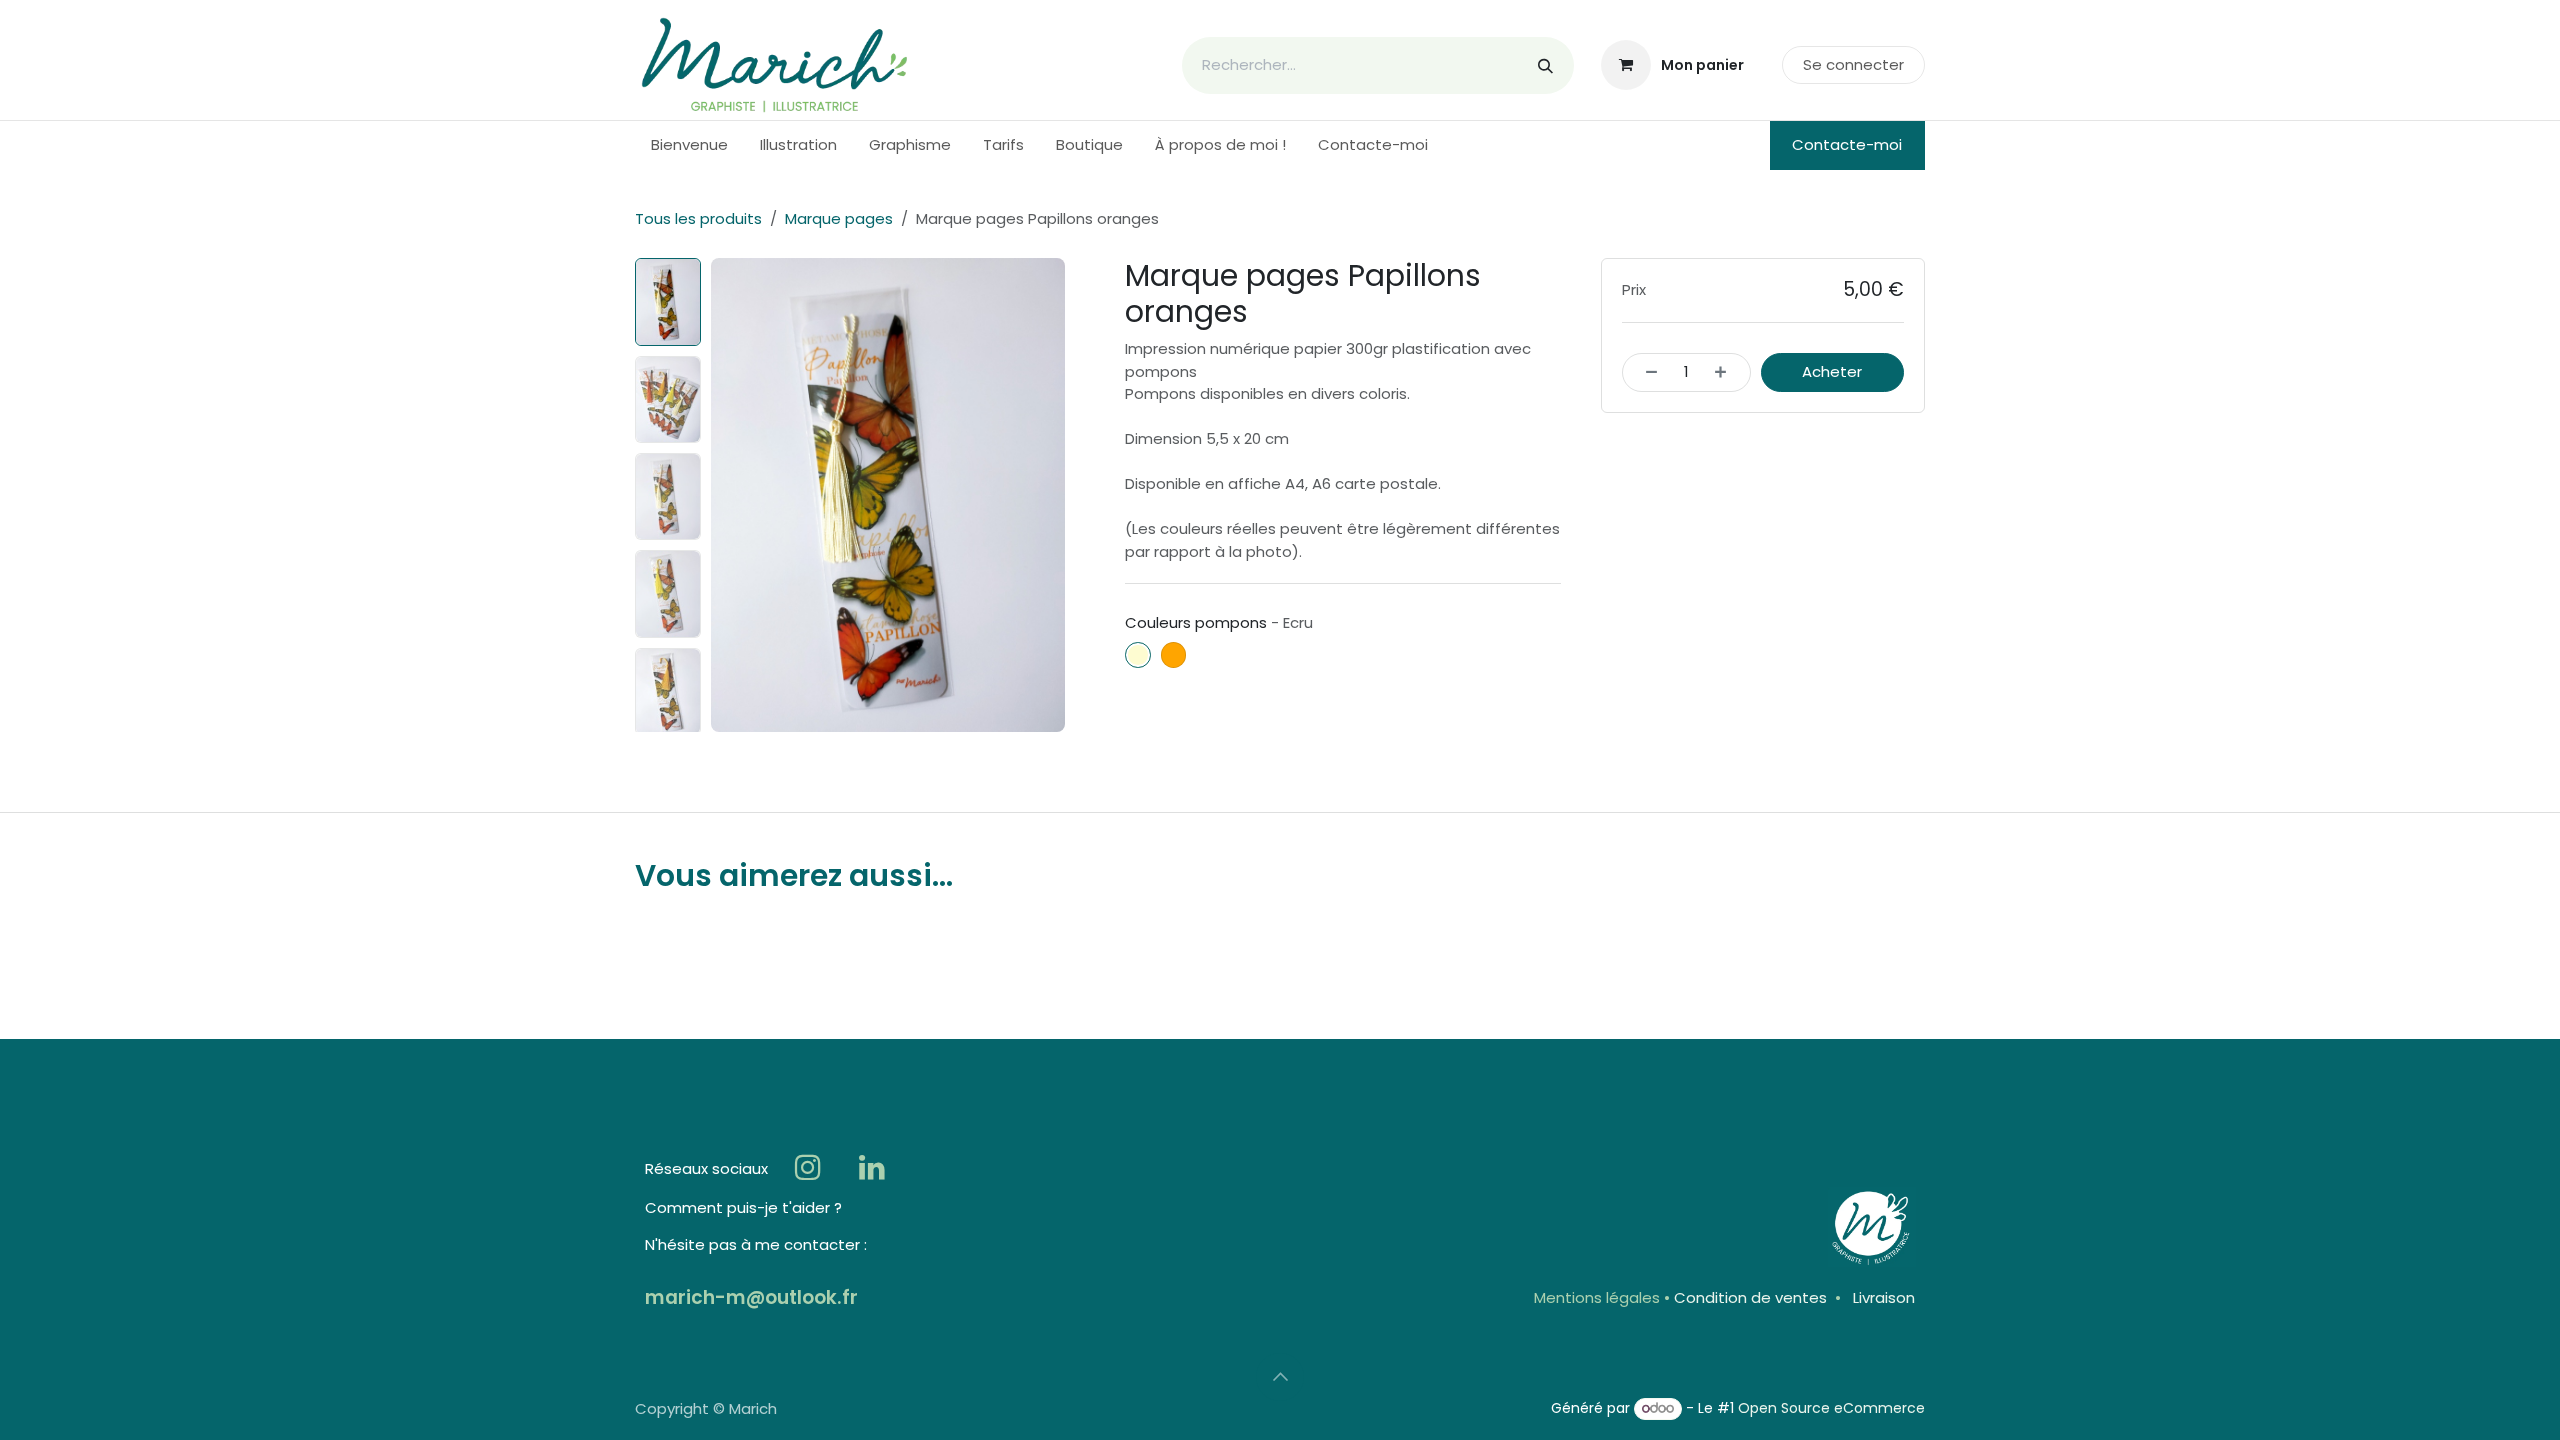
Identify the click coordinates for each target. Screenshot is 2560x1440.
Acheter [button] (1832, 371)
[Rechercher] (1545, 65)
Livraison (1884, 1297)
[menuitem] (689, 145)
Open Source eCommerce (1831, 1408)
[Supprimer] (1646, 372)
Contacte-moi (1847, 144)
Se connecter (1853, 64)
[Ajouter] (1726, 372)
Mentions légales (1597, 1297)
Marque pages (839, 218)
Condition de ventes (1750, 1297)
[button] (728, 495)
